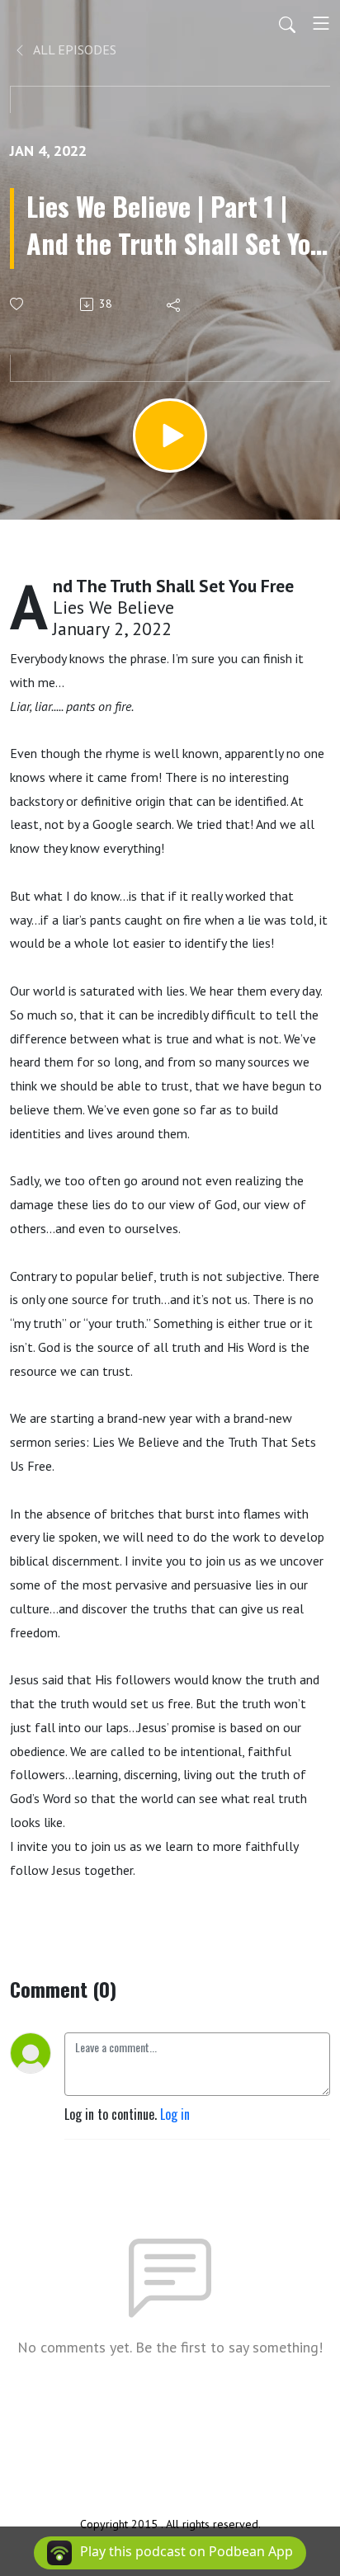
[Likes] (18, 304)
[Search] (287, 23)
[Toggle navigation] (321, 23)
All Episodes (73, 49)
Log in (175, 2114)
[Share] (175, 304)
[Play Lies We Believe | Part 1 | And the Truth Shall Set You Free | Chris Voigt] (170, 436)
